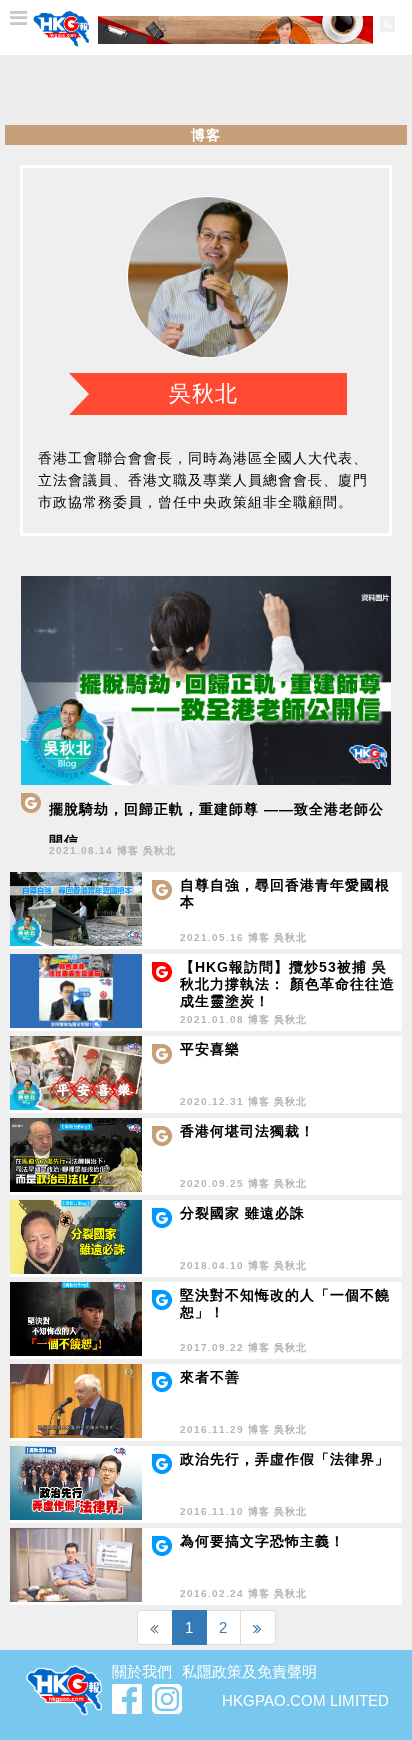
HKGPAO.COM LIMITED (305, 1700)
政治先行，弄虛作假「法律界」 (285, 1459)
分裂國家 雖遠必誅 (242, 1213)
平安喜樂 (210, 1049)
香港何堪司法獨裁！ (247, 1131)
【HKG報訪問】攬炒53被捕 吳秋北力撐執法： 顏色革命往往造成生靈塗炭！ (287, 984)
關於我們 (142, 1671)
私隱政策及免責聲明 (249, 1671)
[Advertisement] (206, 90)
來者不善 (210, 1377)
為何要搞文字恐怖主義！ (262, 1541)
